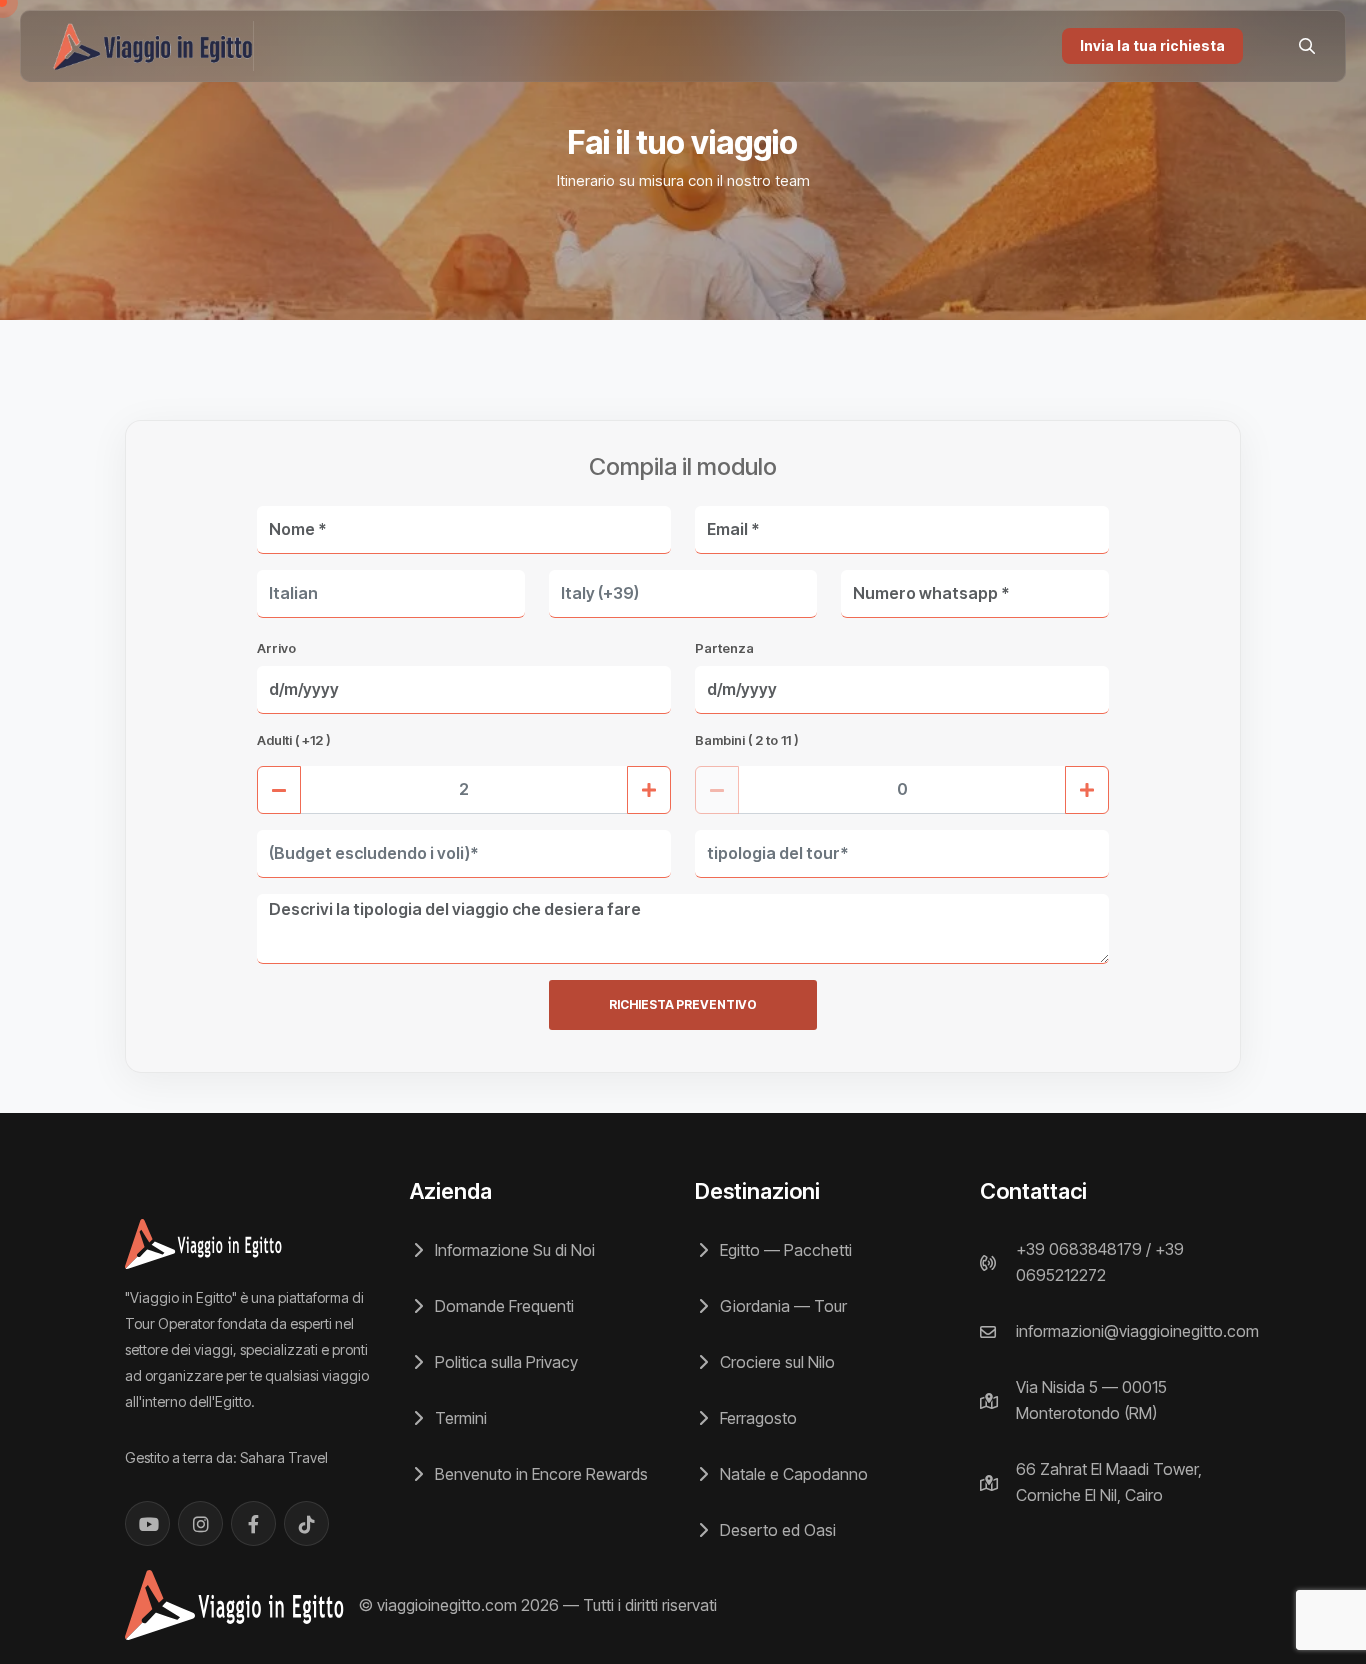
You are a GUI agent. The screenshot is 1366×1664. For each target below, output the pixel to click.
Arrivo (276, 648)
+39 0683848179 (1079, 1249)
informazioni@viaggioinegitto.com (1137, 1331)
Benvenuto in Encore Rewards (539, 1474)
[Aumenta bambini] (1087, 790)
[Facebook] (253, 1523)
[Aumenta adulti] (649, 790)
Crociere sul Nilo (775, 1362)
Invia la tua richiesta (1152, 45)
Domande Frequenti (502, 1306)
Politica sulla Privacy (504, 1362)
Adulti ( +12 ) (294, 740)
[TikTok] (306, 1523)
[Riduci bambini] (717, 790)
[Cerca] (1307, 46)
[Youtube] (147, 1523)
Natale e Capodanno (792, 1474)
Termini (459, 1418)
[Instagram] (200, 1523)
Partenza (724, 648)
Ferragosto (756, 1418)
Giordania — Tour (781, 1306)
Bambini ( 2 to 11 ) (747, 740)
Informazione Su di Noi (513, 1250)
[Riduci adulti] (279, 790)
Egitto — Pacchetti (784, 1250)
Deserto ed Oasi (776, 1530)
